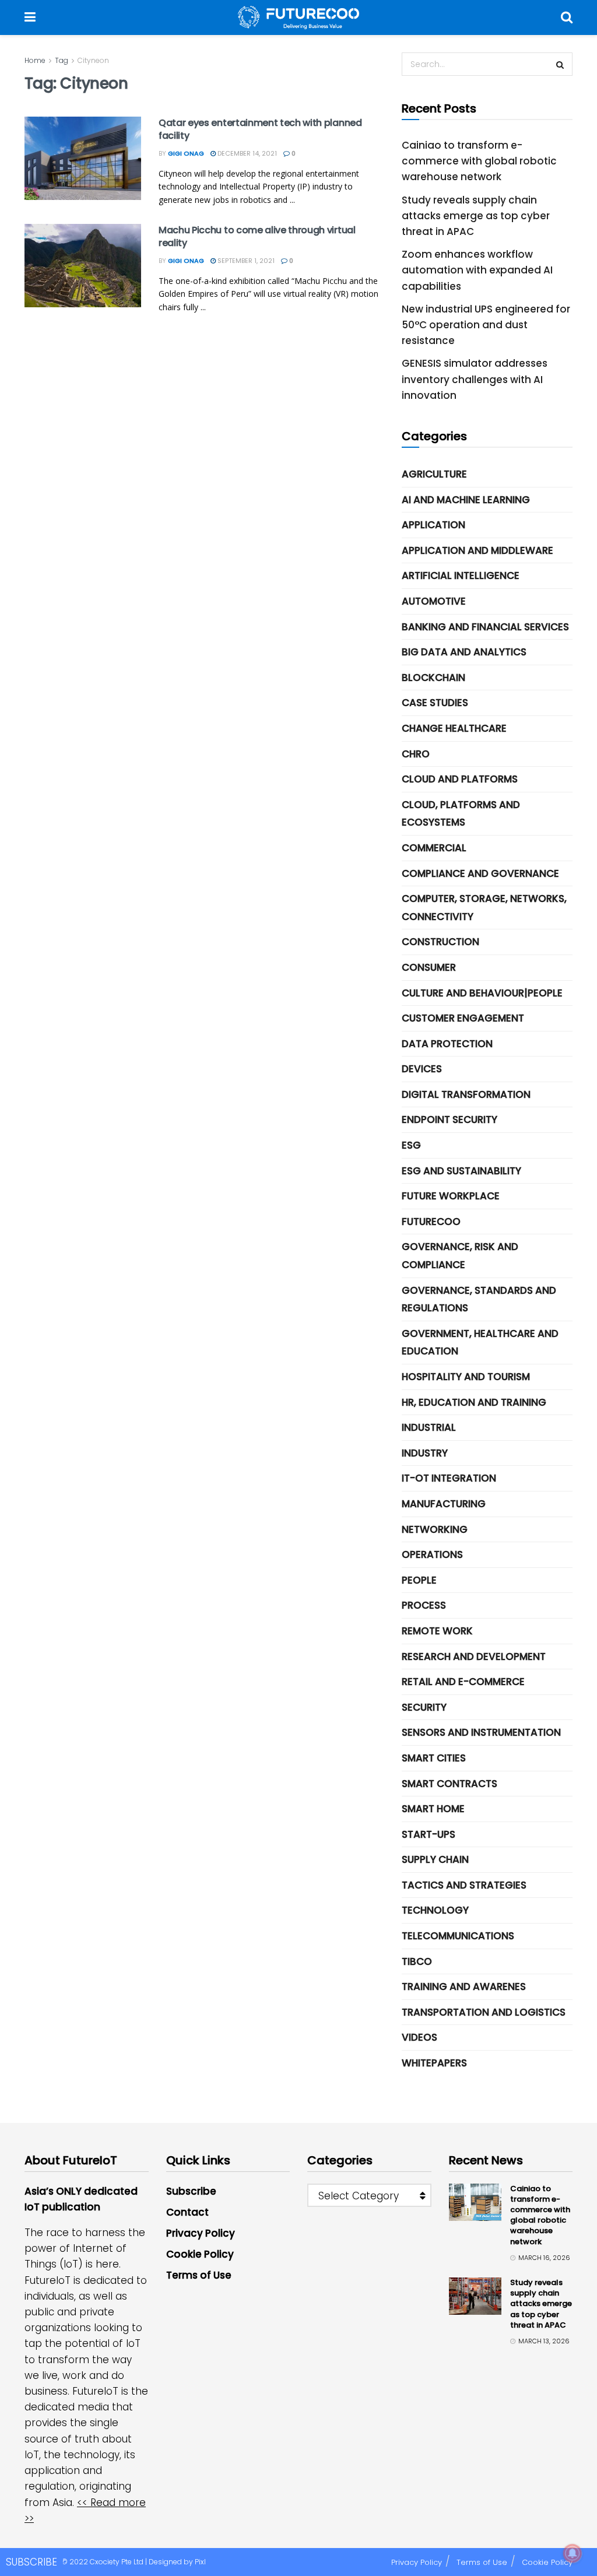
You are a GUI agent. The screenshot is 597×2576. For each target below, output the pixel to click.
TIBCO (417, 1961)
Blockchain (433, 678)
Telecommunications (458, 1936)
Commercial (434, 848)
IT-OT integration (449, 1478)
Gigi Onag (186, 153)
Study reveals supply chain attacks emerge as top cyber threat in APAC (476, 216)
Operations (432, 1554)
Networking (435, 1529)
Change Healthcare (454, 728)
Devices (422, 1069)
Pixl (200, 2562)
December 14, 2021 (246, 153)
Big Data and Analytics (464, 652)
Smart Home (433, 1809)
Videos (419, 2037)
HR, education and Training (474, 1402)
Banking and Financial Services (485, 627)
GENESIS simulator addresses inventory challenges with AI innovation (475, 379)
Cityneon (93, 60)
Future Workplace (451, 1196)
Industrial (429, 1427)
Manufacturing (444, 1504)
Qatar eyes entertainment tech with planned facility (260, 129)
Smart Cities (434, 1758)
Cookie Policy (200, 2254)
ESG (411, 1145)
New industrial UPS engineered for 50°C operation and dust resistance (486, 325)
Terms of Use (199, 2275)
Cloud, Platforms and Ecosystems (461, 814)
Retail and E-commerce (463, 1682)
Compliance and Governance (480, 873)
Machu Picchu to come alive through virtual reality (257, 236)
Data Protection (447, 1044)
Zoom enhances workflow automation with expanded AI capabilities (477, 270)
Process (424, 1605)
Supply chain (435, 1859)
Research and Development (474, 1656)
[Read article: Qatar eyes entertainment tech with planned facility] (83, 158)
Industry (425, 1453)
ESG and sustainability (461, 1171)
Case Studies (435, 703)
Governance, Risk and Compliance (460, 1256)
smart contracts (449, 1784)
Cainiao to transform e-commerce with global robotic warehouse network (479, 161)
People (419, 1580)
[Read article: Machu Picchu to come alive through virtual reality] (83, 266)
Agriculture (434, 474)
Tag (62, 60)
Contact (187, 2212)
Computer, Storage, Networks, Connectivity (484, 908)
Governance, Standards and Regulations (479, 1299)
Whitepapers (434, 2063)
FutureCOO (431, 1222)
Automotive (434, 601)
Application (433, 525)
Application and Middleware (477, 550)
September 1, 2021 (245, 261)
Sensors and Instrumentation (481, 1732)
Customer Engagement (463, 1018)
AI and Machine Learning (466, 500)
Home (35, 60)
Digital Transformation (466, 1094)
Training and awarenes (464, 1987)
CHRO (416, 754)
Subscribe (191, 2191)
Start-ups (429, 1834)
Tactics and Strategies (464, 1885)
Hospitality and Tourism (466, 1377)
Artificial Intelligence (461, 575)
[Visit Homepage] (298, 17)
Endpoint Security (449, 1119)
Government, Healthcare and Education (480, 1343)
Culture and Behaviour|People (482, 993)
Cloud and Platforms (460, 779)
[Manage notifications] (573, 2553)
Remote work (437, 1631)
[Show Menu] (30, 17)
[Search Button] (567, 17)
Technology (435, 1910)
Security (424, 1707)
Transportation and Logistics (484, 2012)
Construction (440, 942)
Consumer (429, 967)
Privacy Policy (201, 2233)
